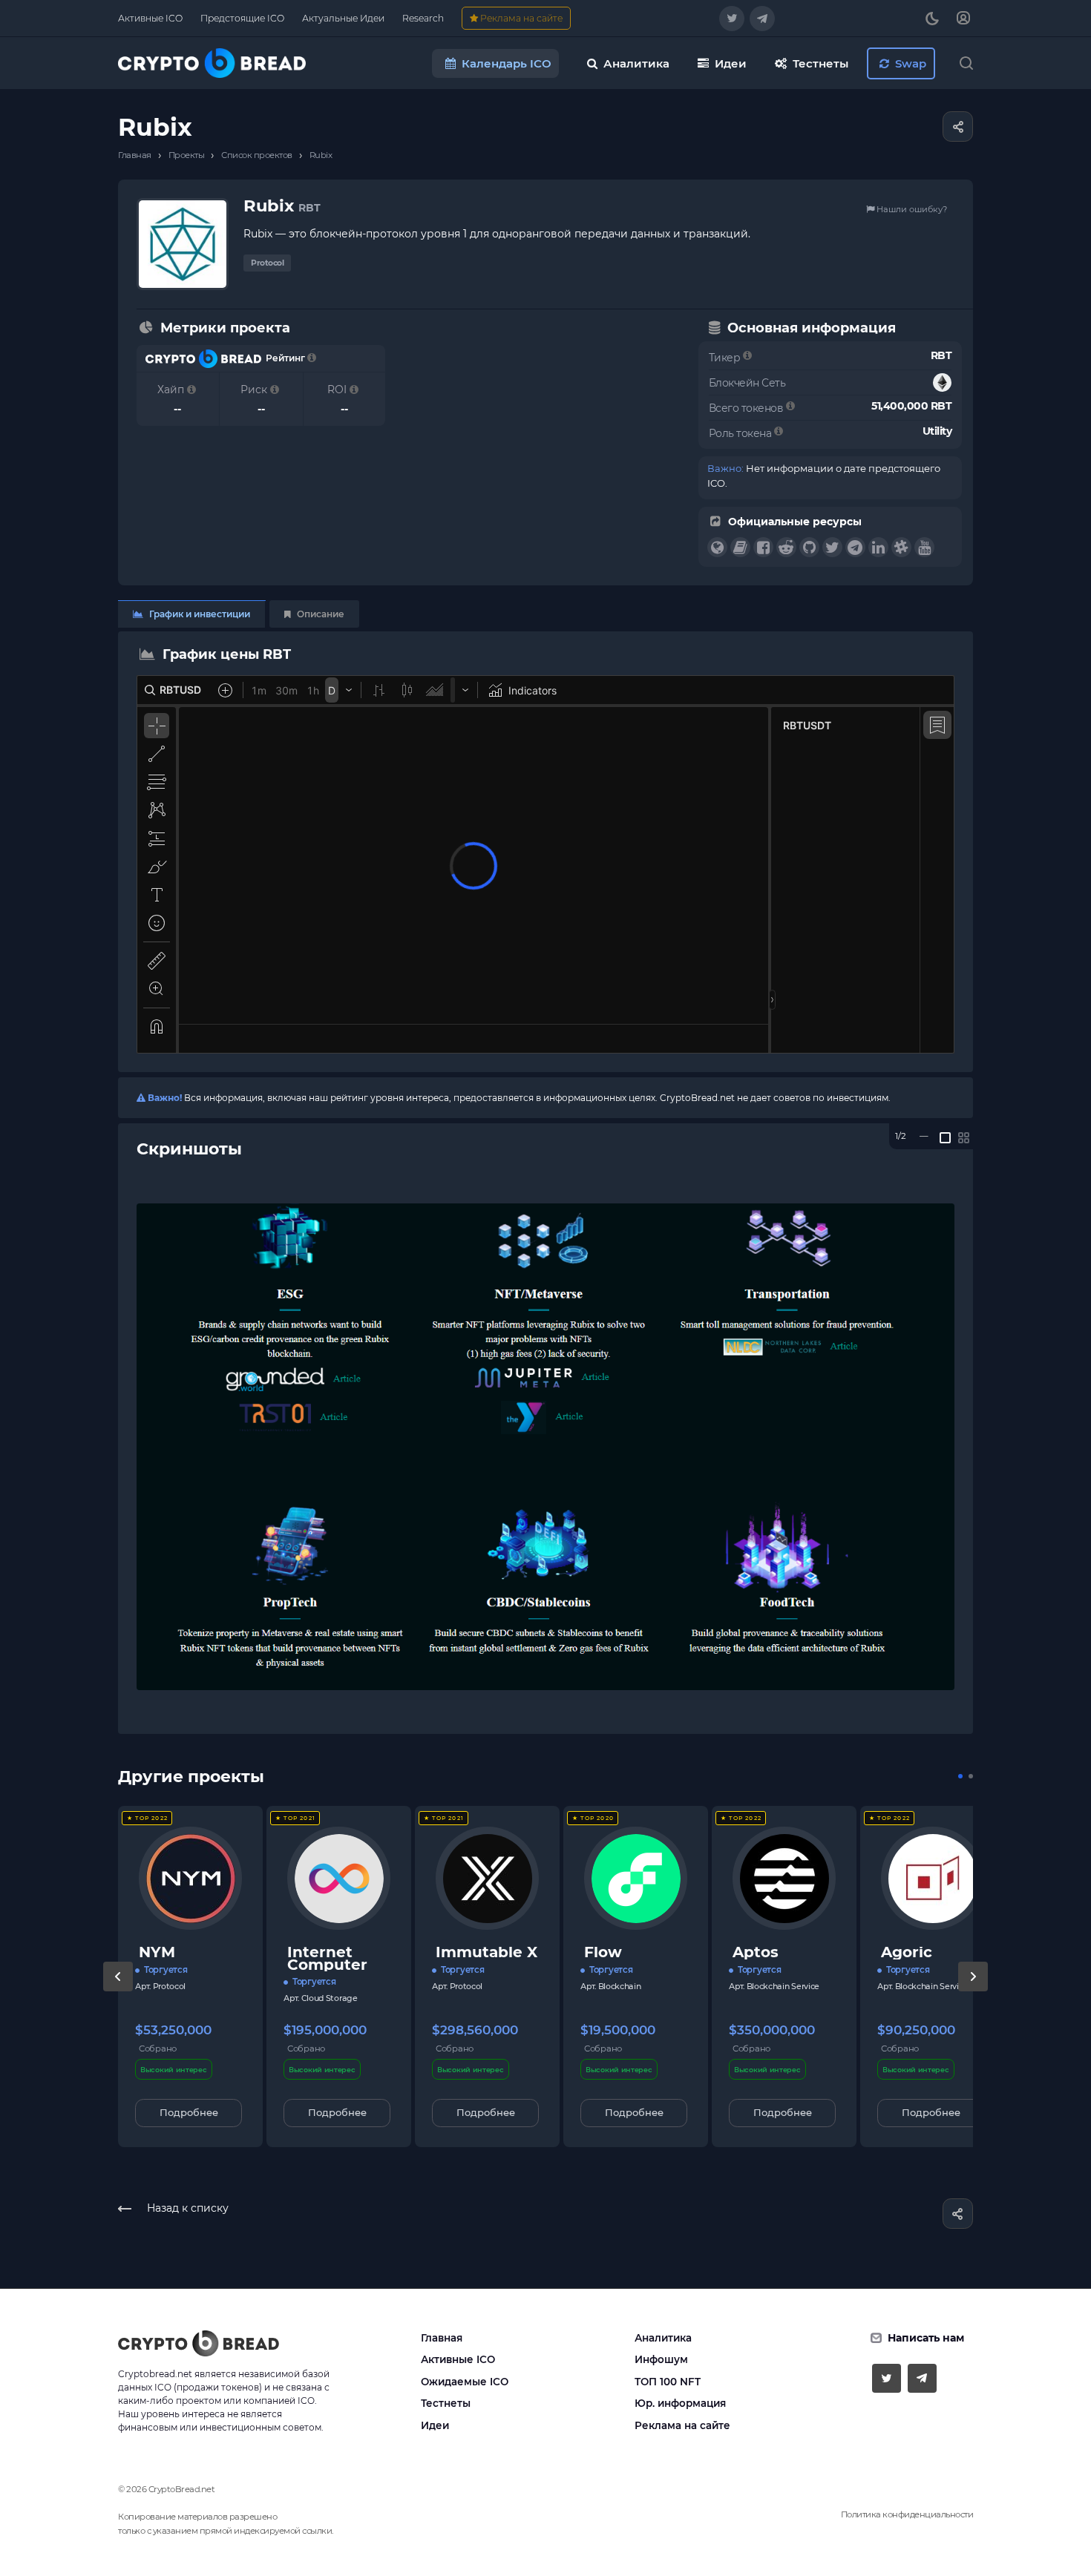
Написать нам (926, 2338)
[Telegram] (762, 19)
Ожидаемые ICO (465, 2382)
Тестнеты (446, 2403)
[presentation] (118, 1991)
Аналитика (663, 2338)
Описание (320, 614)
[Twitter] (732, 19)
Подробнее (189, 2112)
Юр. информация (680, 2403)
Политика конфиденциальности (907, 2514)
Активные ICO (458, 2359)
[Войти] (963, 18)
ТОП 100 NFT (668, 2382)
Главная (442, 2338)
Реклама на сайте (682, 2425)
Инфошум (661, 2359)
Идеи (435, 2425)
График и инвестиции (199, 614)
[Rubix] (545, 1447)
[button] (960, 1776)
